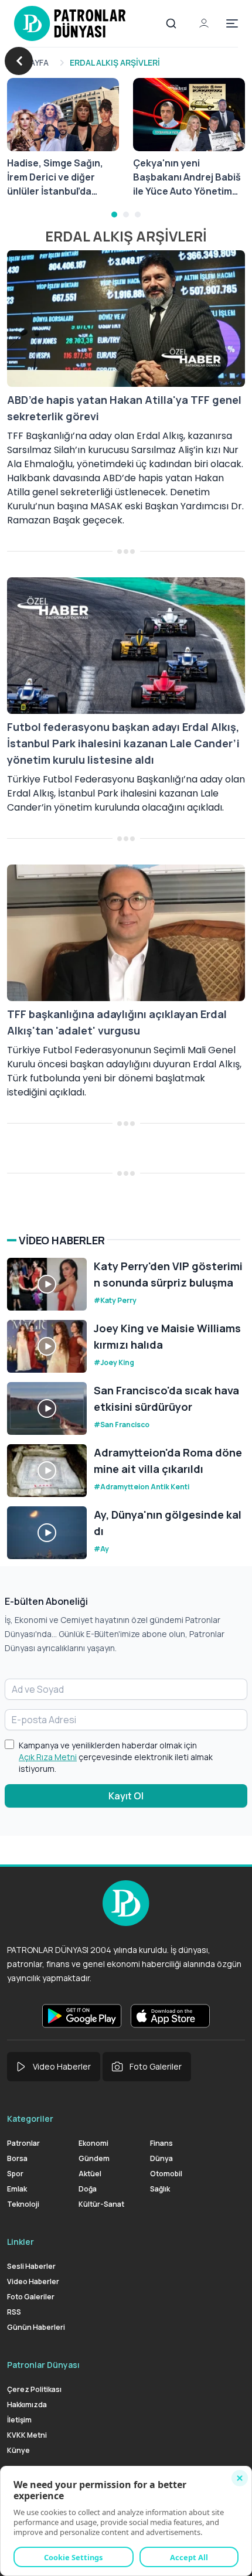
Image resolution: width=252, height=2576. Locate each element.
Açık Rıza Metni (48, 1757)
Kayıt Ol (126, 1796)
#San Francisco (122, 1425)
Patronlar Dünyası (43, 2365)
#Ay (101, 1549)
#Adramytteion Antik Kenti (142, 1487)
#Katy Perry (115, 1300)
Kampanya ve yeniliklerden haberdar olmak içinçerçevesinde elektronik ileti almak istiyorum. (116, 1757)
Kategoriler (30, 2119)
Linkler (21, 2242)
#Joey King (114, 1362)
